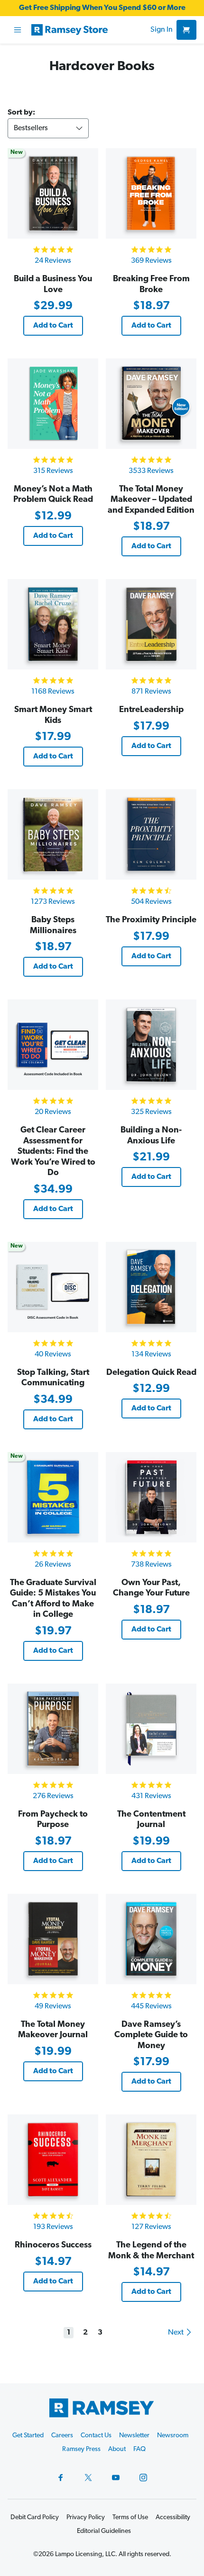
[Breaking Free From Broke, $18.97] (151, 193)
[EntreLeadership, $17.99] (151, 624)
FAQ (139, 2449)
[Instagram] (143, 2478)
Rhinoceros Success (53, 2246)
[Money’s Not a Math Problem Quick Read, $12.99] (53, 404)
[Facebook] (61, 2478)
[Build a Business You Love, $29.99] (53, 193)
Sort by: (21, 113)
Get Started (28, 2436)
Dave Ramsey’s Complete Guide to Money (151, 2036)
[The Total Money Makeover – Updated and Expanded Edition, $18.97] (151, 404)
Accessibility (173, 2518)
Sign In (162, 30)
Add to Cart (53, 326)
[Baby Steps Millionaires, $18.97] (53, 834)
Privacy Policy (86, 2518)
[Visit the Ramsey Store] (89, 30)
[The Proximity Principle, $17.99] (151, 834)
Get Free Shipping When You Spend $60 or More (102, 8)
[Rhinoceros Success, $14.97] (53, 2160)
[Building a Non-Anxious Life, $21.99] (151, 1045)
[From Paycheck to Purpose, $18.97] (53, 1729)
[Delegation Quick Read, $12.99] (151, 1287)
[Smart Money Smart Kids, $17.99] (53, 624)
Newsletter (134, 2436)
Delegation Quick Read (151, 1373)
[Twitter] (88, 2478)
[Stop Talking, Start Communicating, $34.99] (53, 1287)
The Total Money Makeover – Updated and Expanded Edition (151, 500)
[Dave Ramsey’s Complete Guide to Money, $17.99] (151, 1939)
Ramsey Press (81, 2449)
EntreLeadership (151, 710)
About (117, 2449)
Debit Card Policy (35, 2518)
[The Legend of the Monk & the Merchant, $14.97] (151, 2160)
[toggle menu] (18, 30)
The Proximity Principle (151, 920)
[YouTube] (116, 2478)
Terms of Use (130, 2518)
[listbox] (48, 128)
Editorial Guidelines (104, 2531)
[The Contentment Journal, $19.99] (151, 1729)
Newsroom (173, 2436)
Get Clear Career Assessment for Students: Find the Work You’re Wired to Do (53, 1152)
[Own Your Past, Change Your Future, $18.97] (151, 1497)
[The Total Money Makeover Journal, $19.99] (53, 1939)
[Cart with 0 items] (186, 30)
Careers (62, 2436)
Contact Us (96, 2436)
